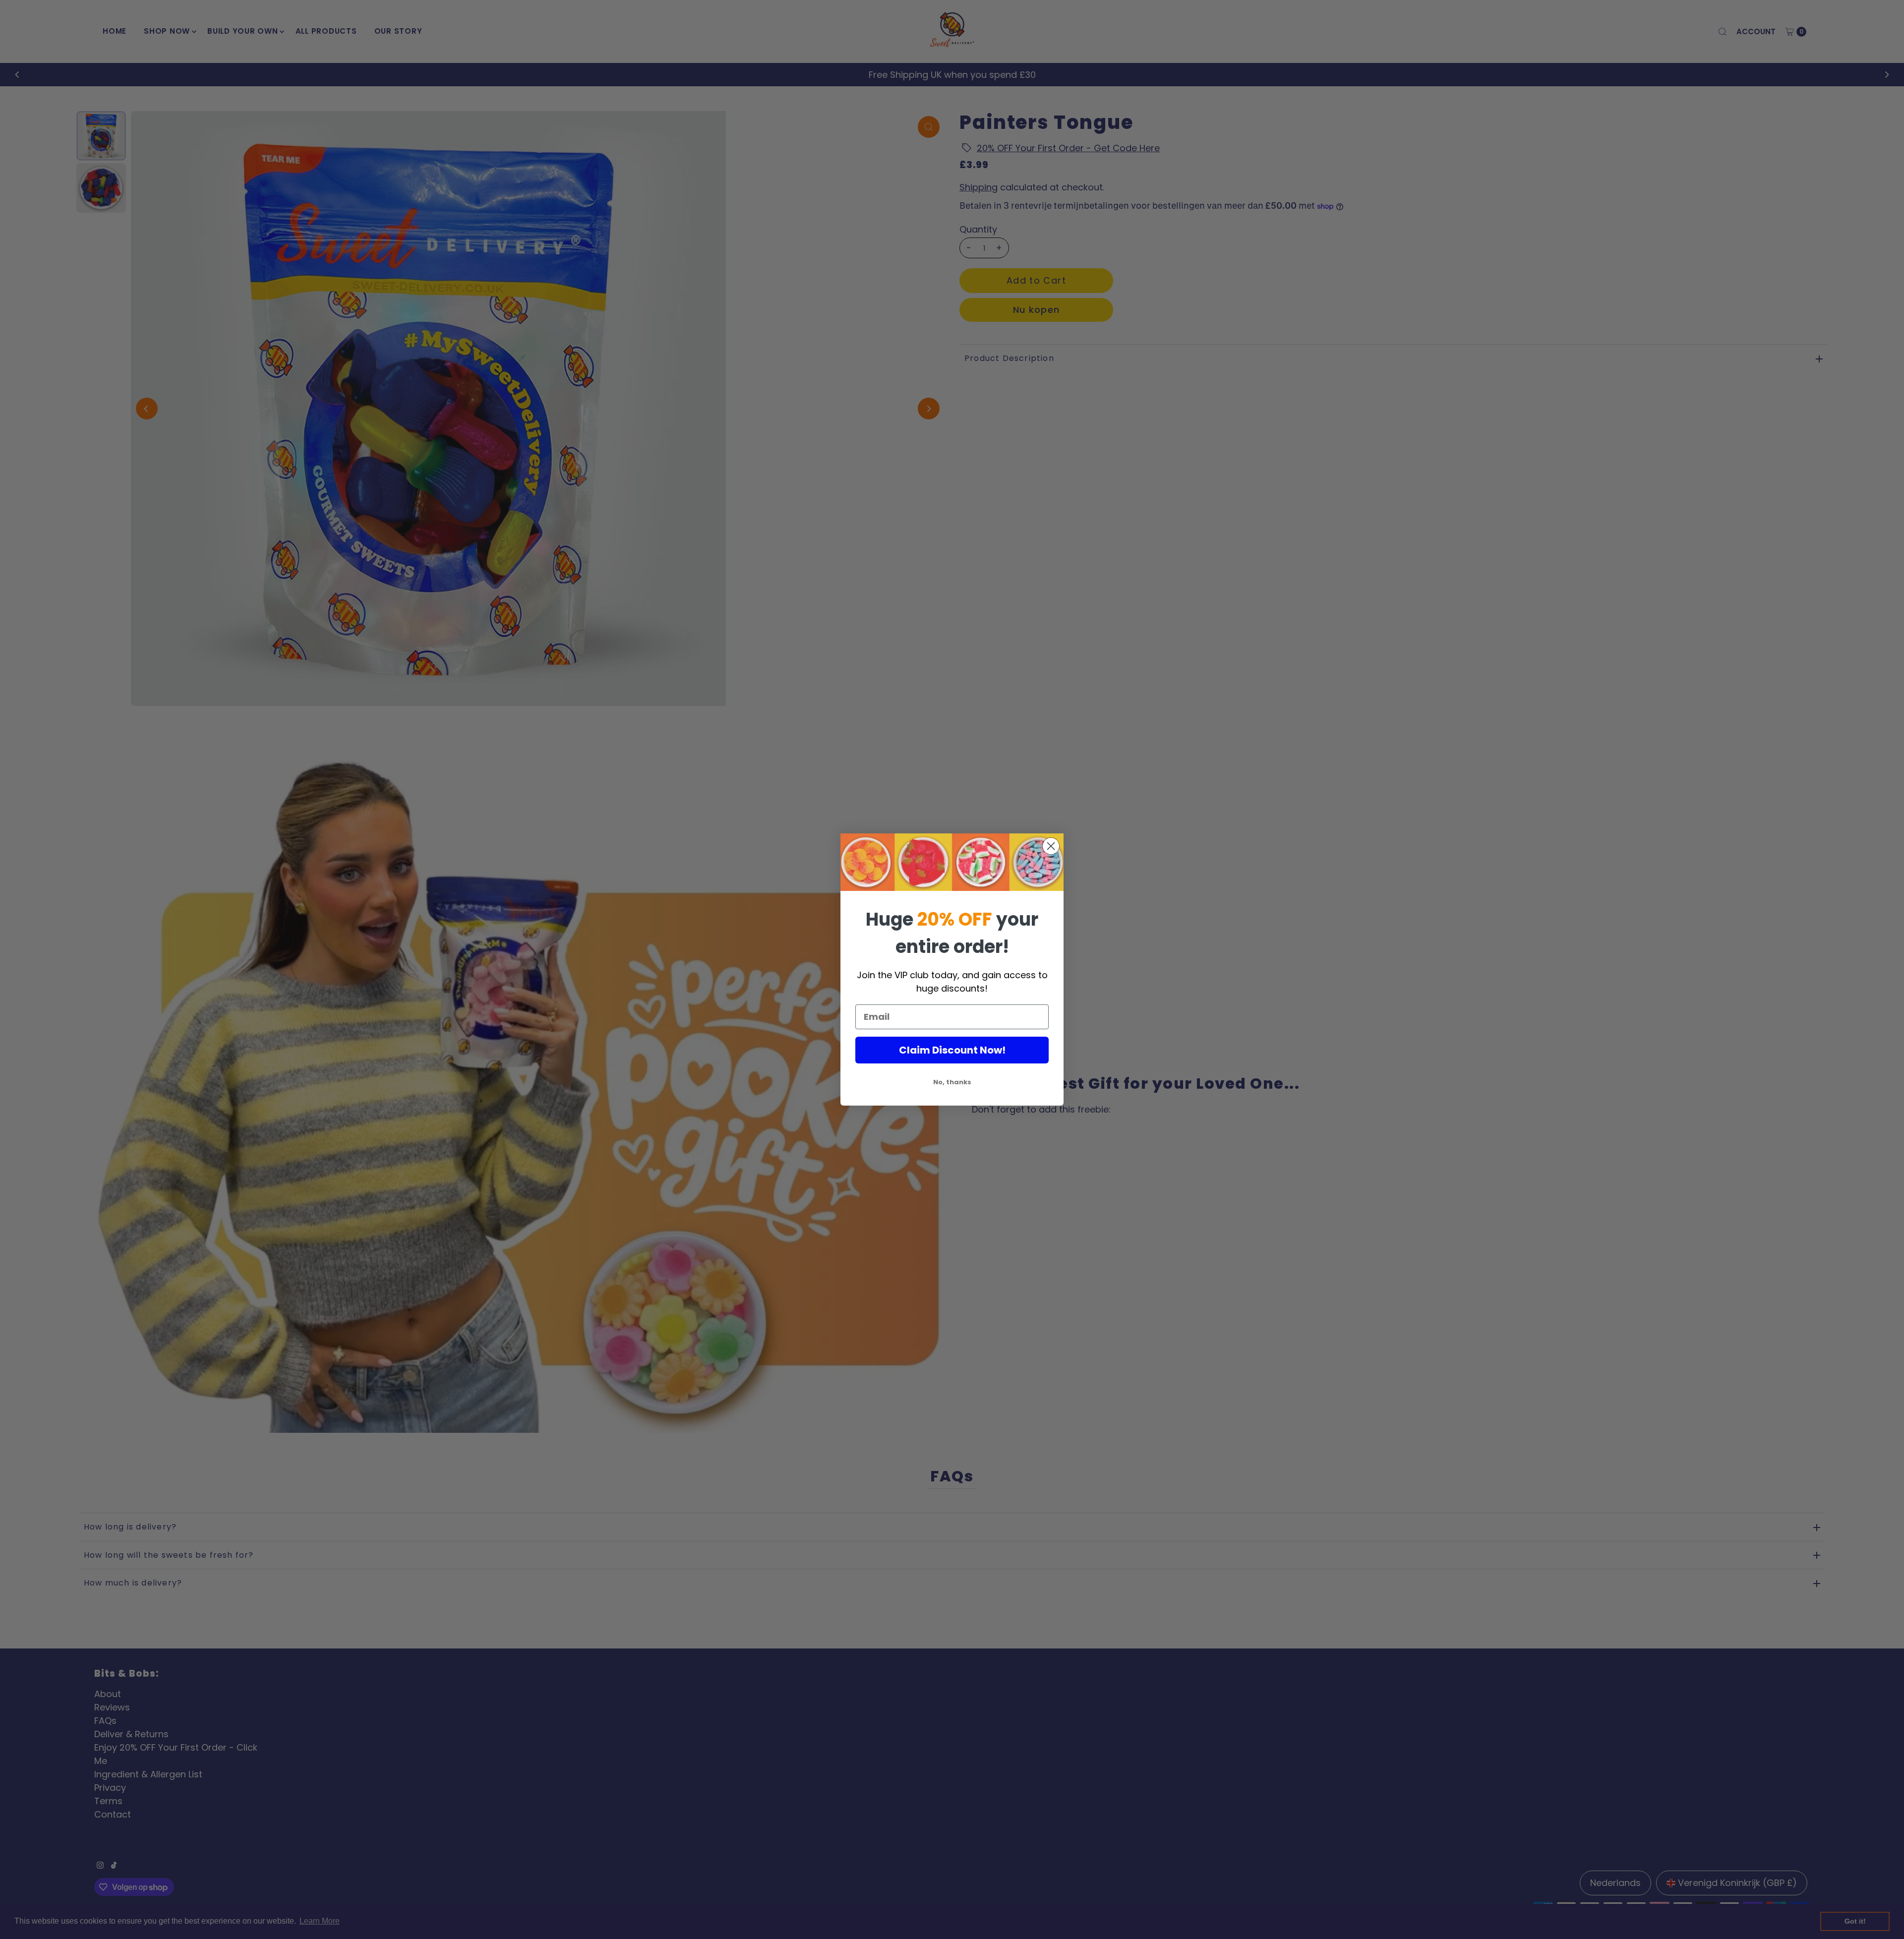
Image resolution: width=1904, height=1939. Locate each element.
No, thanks (952, 1082)
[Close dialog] (1051, 846)
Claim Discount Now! (952, 1050)
